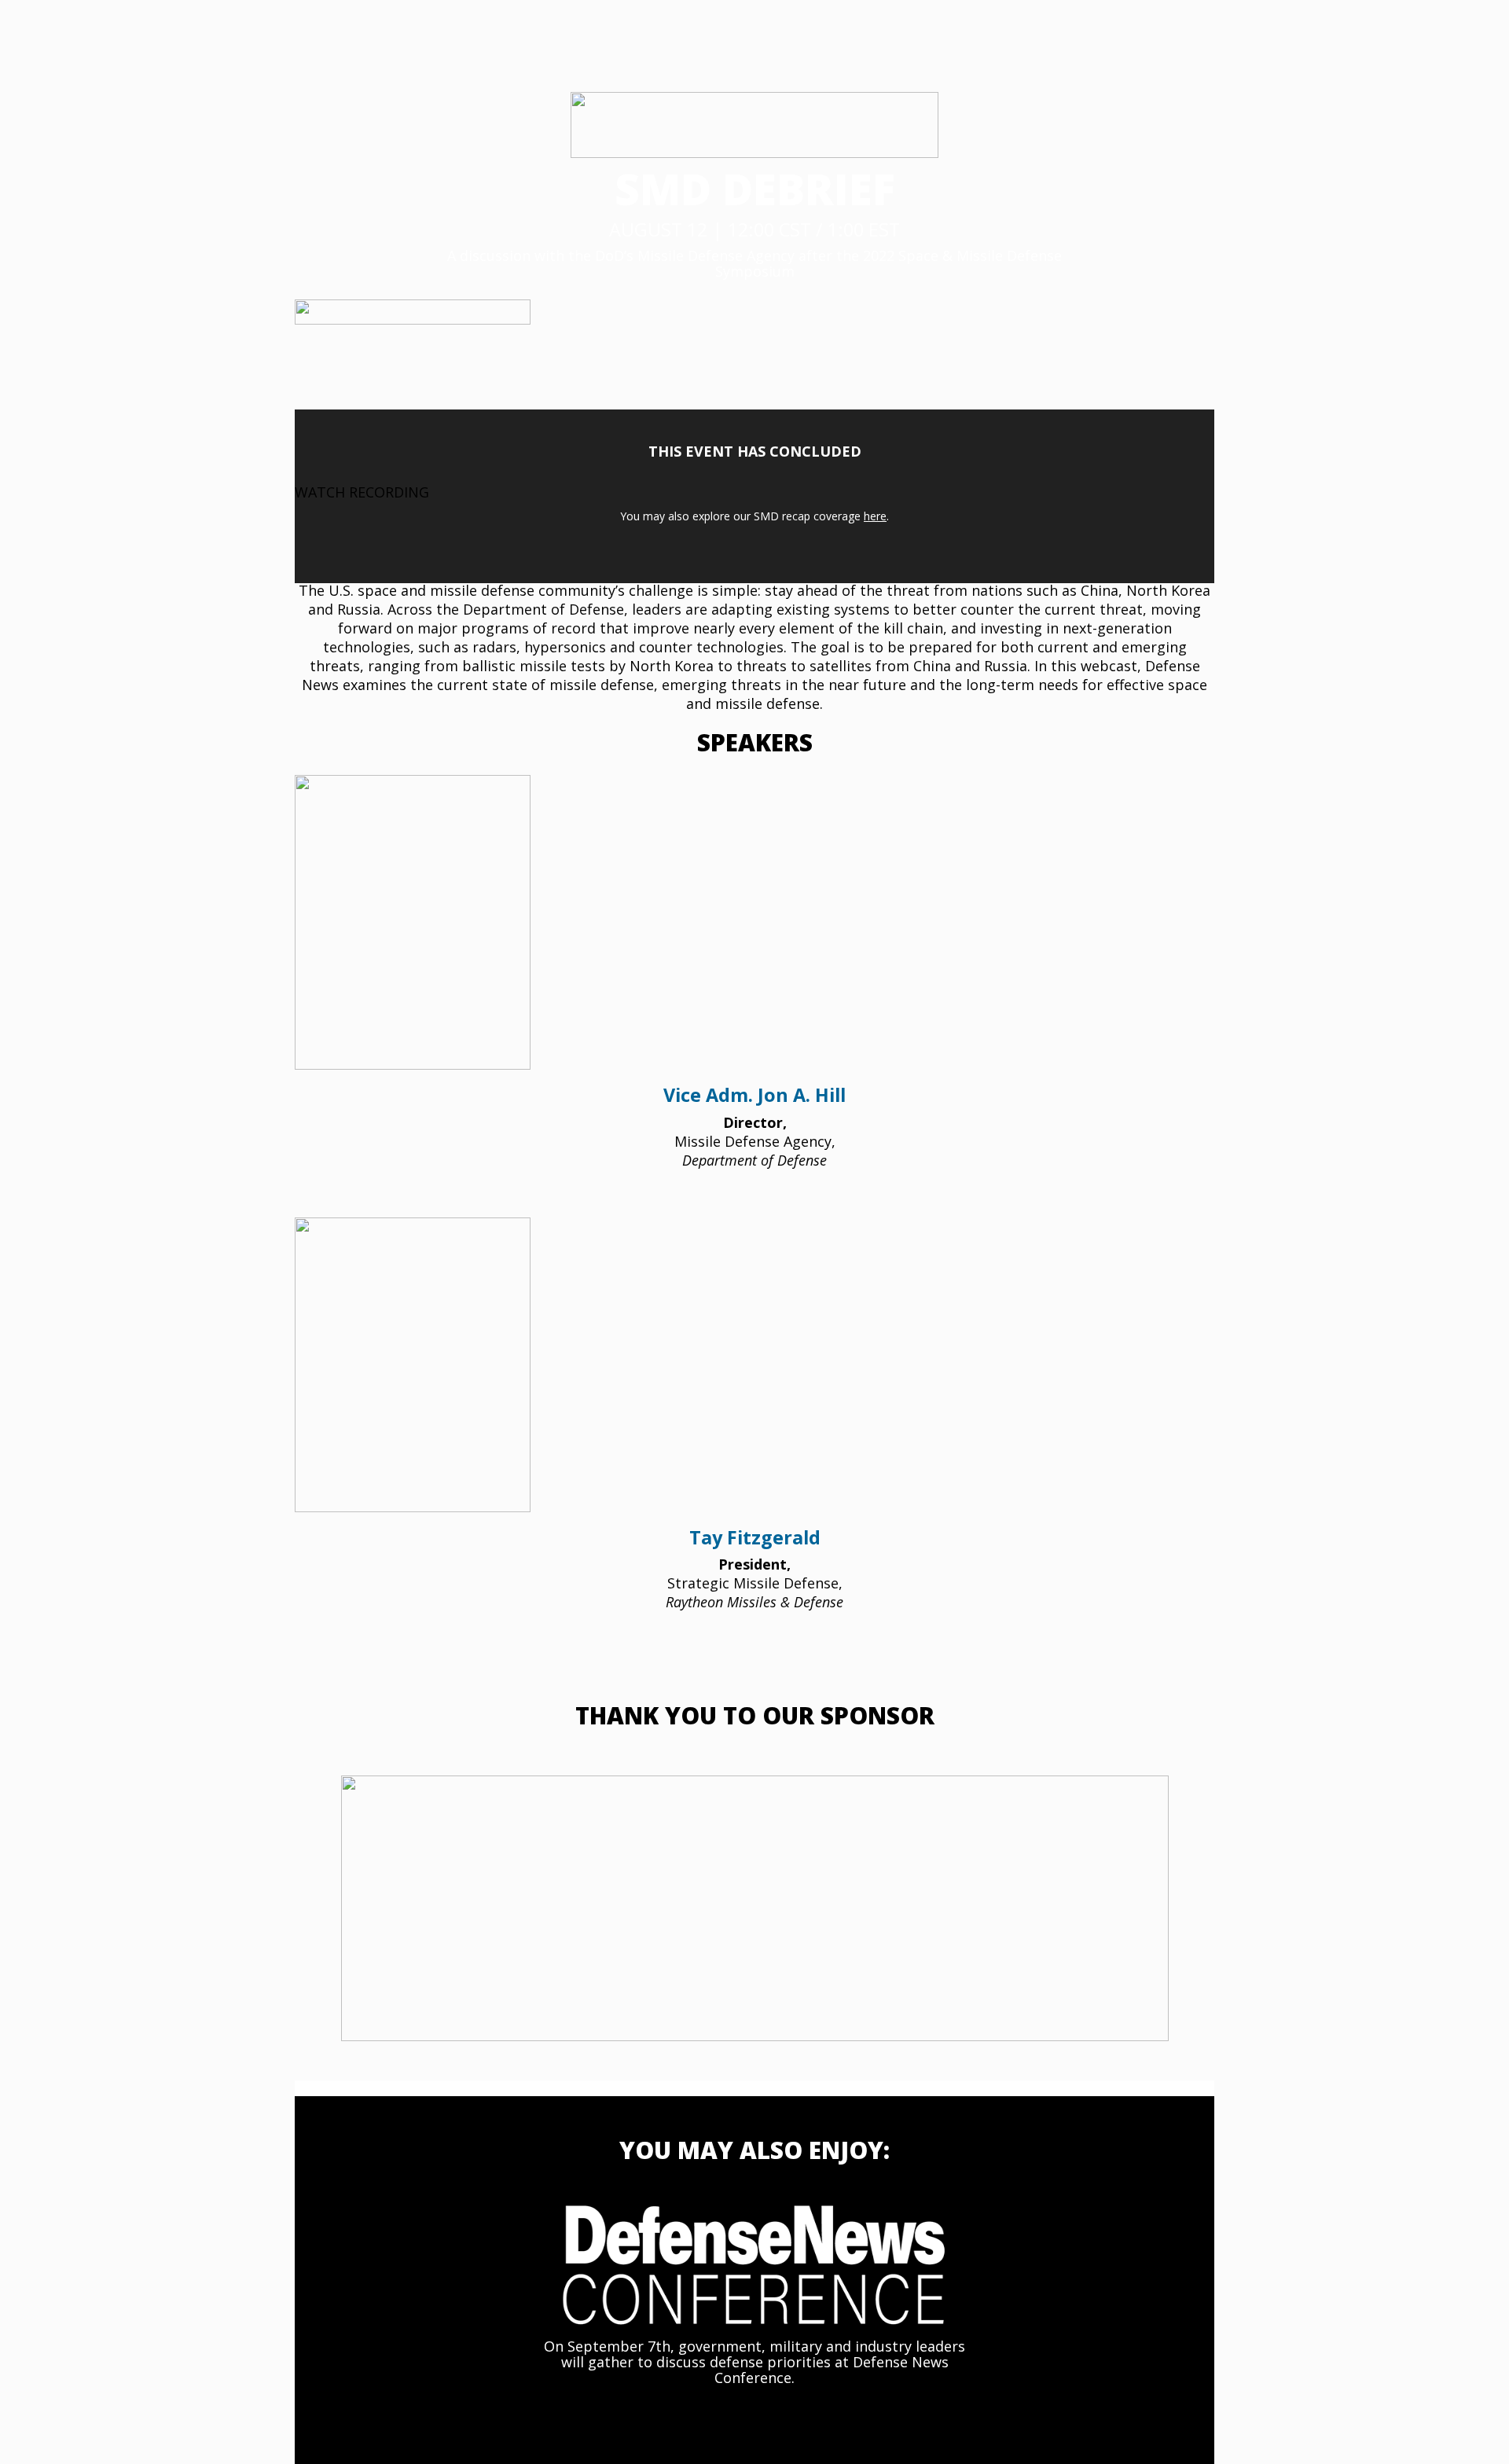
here (875, 516)
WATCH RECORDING (362, 492)
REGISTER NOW (531, 2414)
